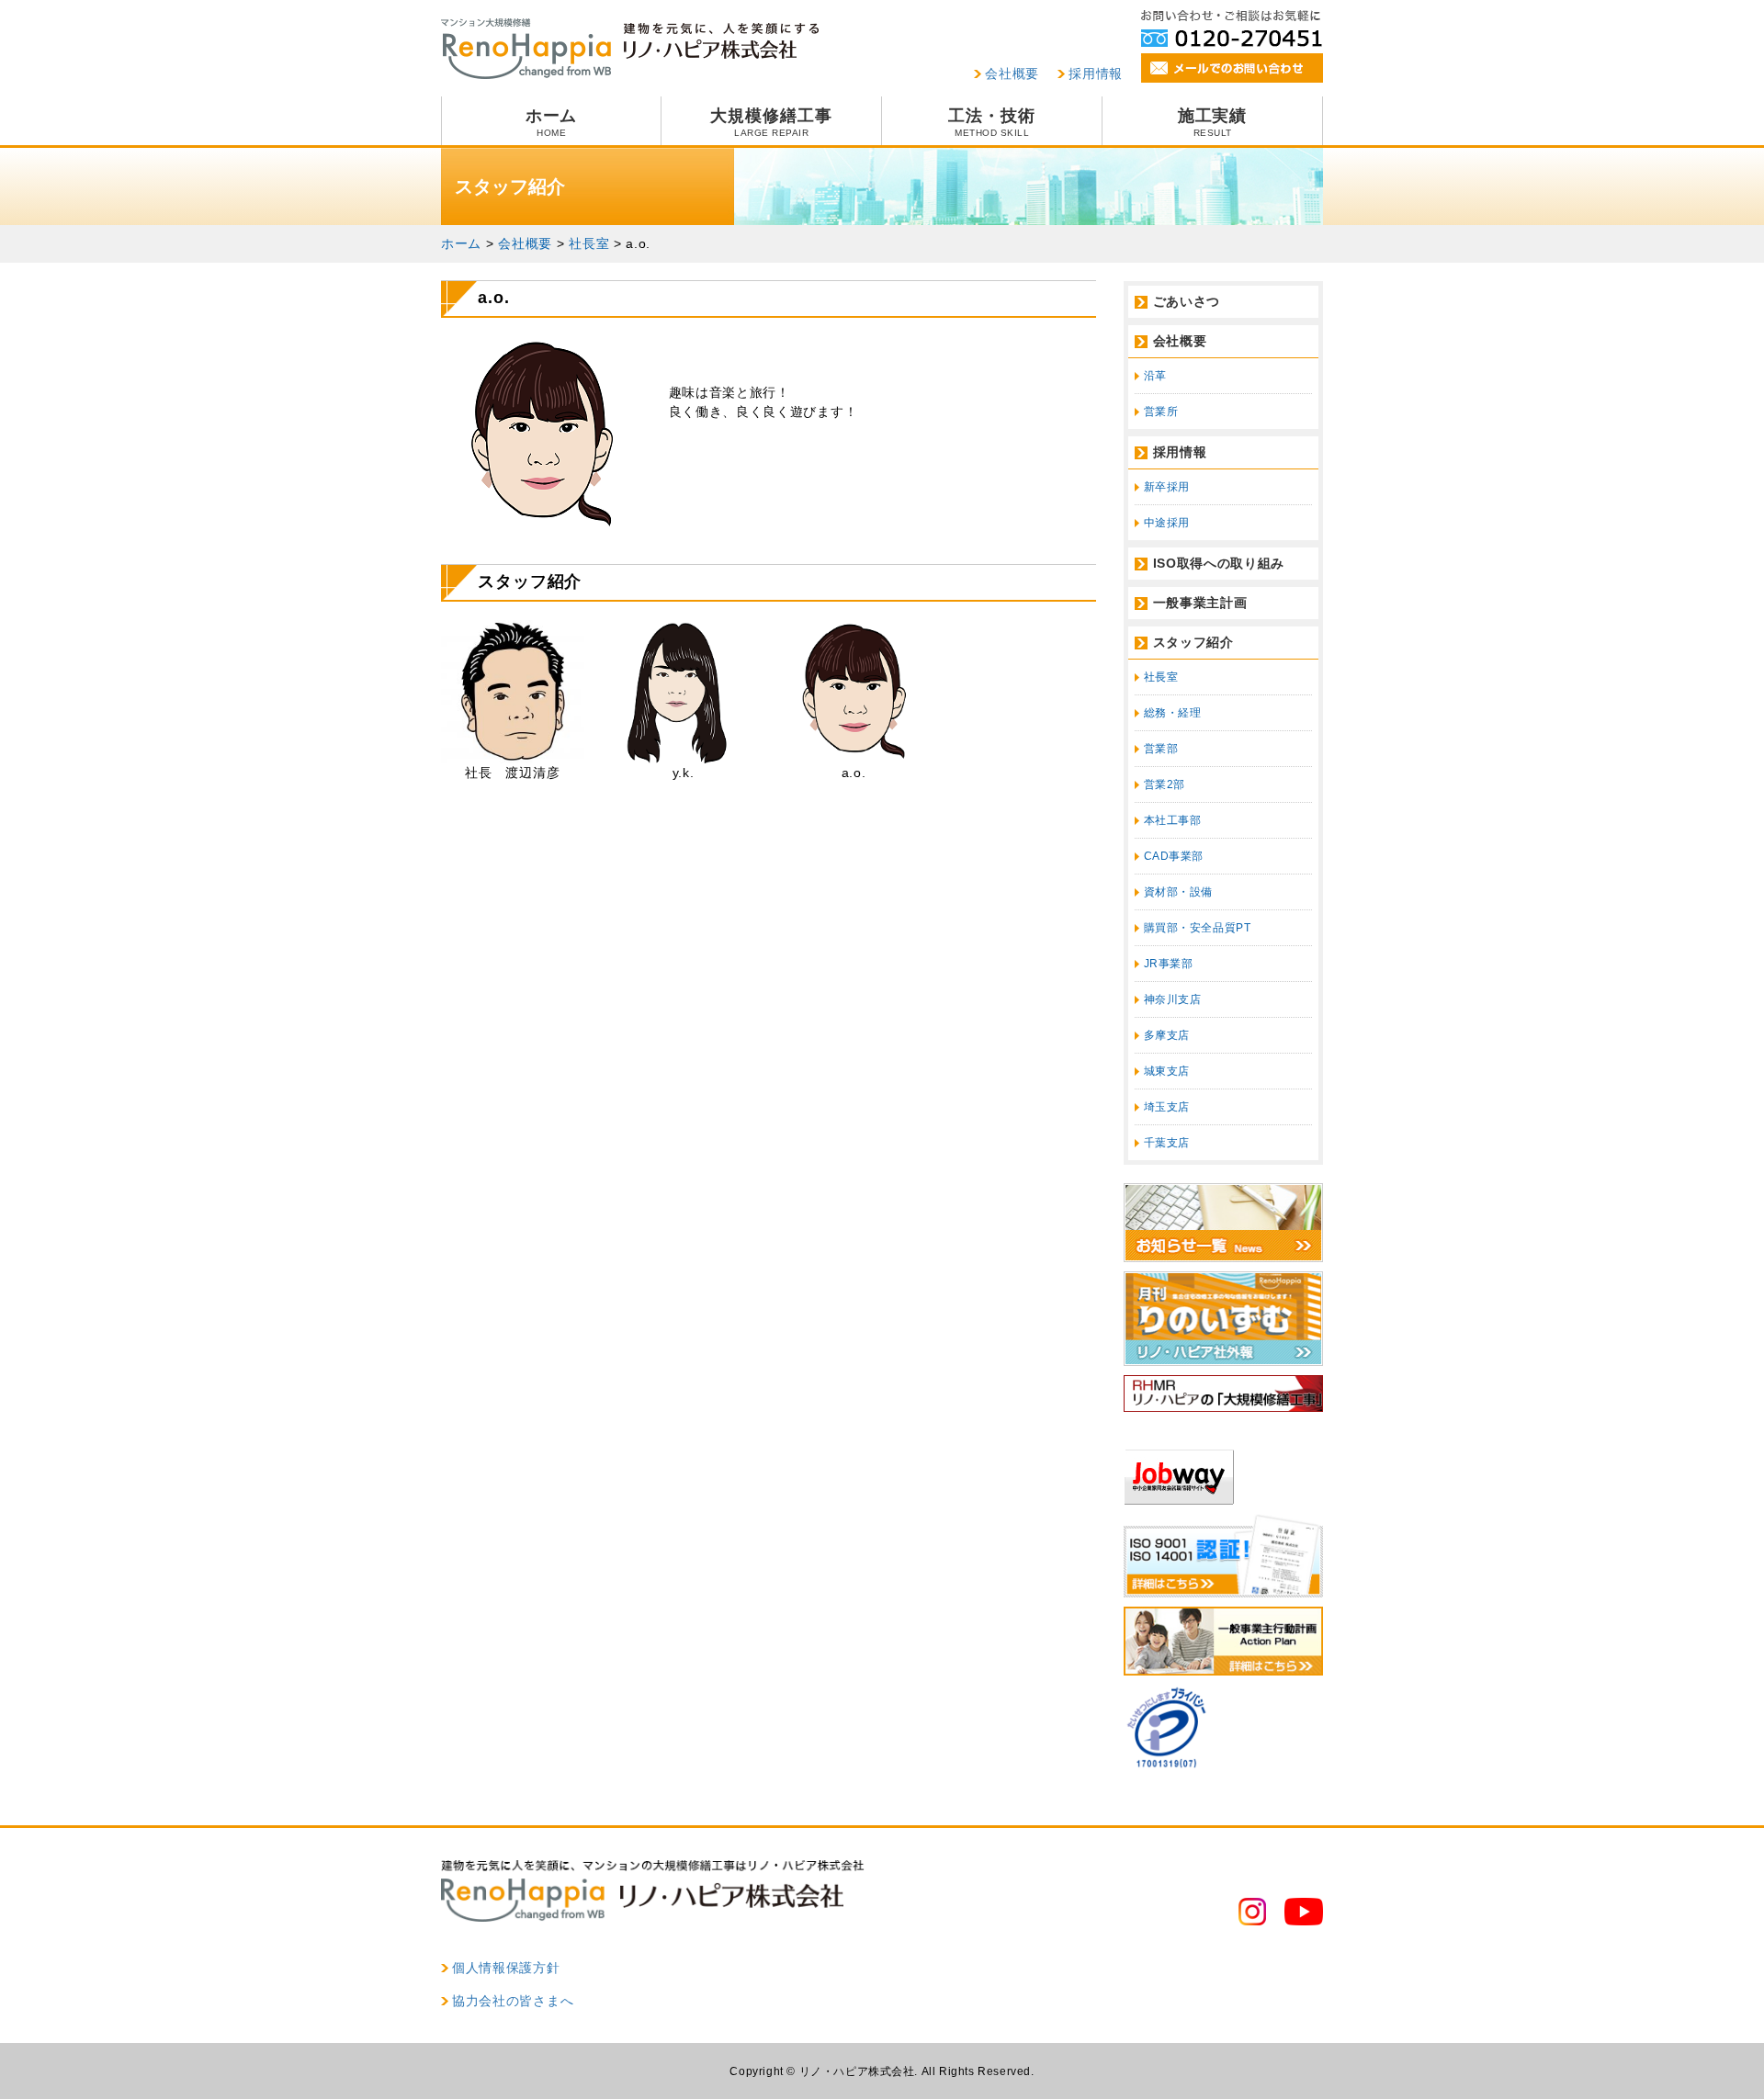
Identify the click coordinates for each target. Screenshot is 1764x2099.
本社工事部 (1173, 820)
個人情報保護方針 (506, 1968)
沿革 (1155, 376)
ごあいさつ (1187, 301)
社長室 (1161, 677)
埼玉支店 (1167, 1107)
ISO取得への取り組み (1219, 563)
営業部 (1161, 749)
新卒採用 (1167, 487)
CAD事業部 (1174, 856)
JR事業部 (1169, 964)
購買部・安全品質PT (1198, 928)
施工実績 (1213, 122)
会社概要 (1012, 73)
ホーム (552, 122)
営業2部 (1165, 784)
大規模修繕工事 (771, 122)
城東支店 (1167, 1071)
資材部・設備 (1179, 892)
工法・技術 (992, 122)
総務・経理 (1173, 713)
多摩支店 (1167, 1035)
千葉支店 (1167, 1143)
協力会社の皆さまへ (513, 2001)
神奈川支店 (1173, 999)
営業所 (1161, 412)
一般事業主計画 (1200, 603)
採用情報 (1096, 73)
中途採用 (1167, 523)
